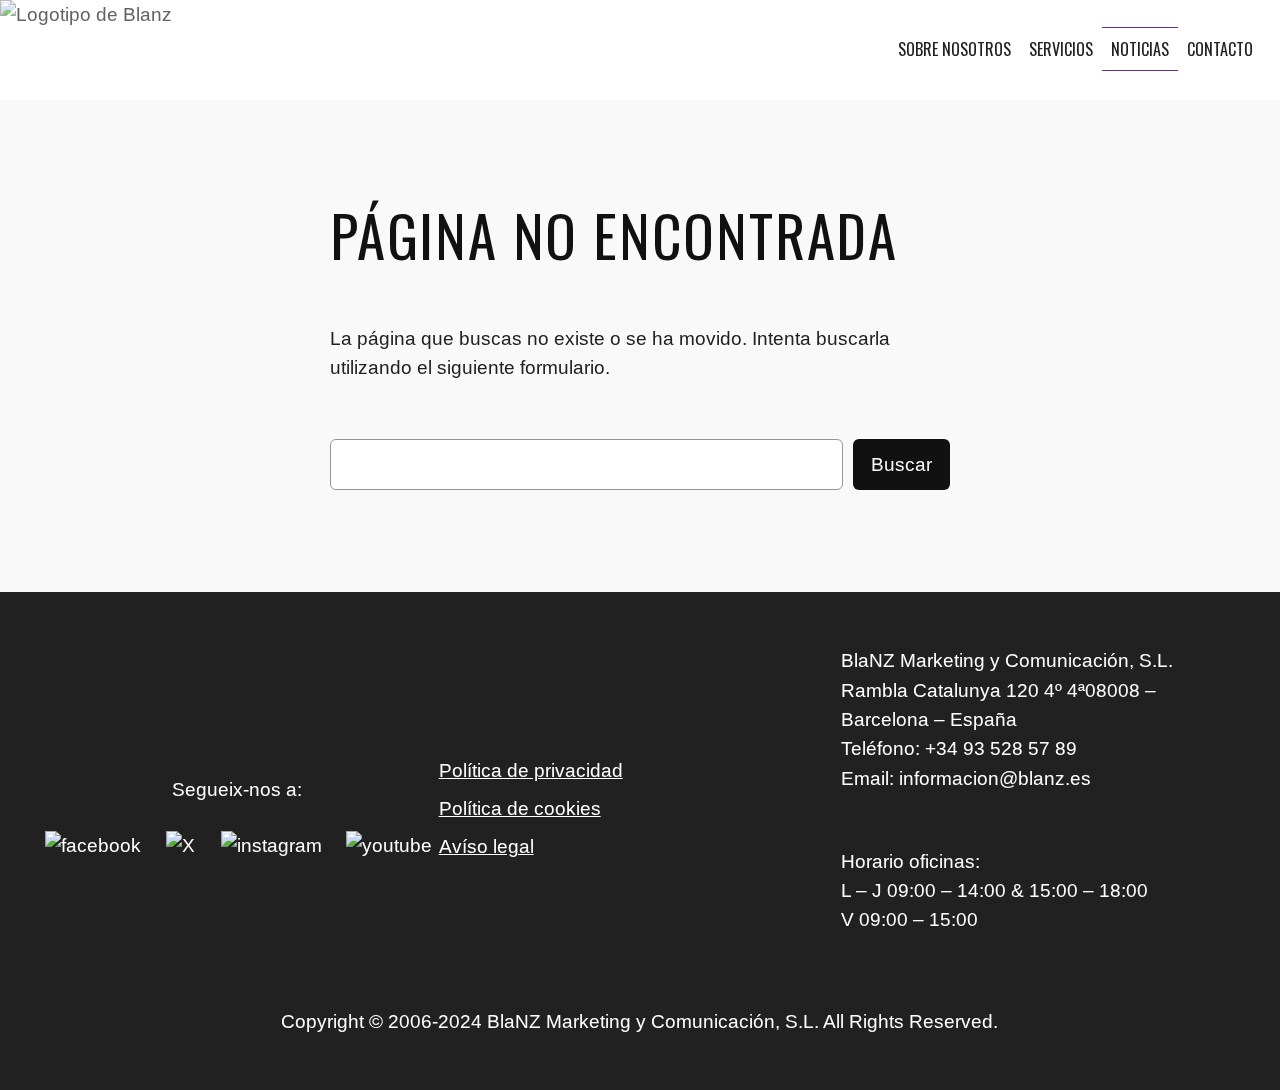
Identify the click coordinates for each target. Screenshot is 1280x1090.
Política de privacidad (531, 770)
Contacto (1220, 49)
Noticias (1140, 49)
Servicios (1061, 49)
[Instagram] (271, 845)
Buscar (901, 464)
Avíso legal (486, 846)
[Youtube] (389, 845)
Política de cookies (520, 808)
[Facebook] (93, 845)
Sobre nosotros (954, 49)
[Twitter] (180, 845)
